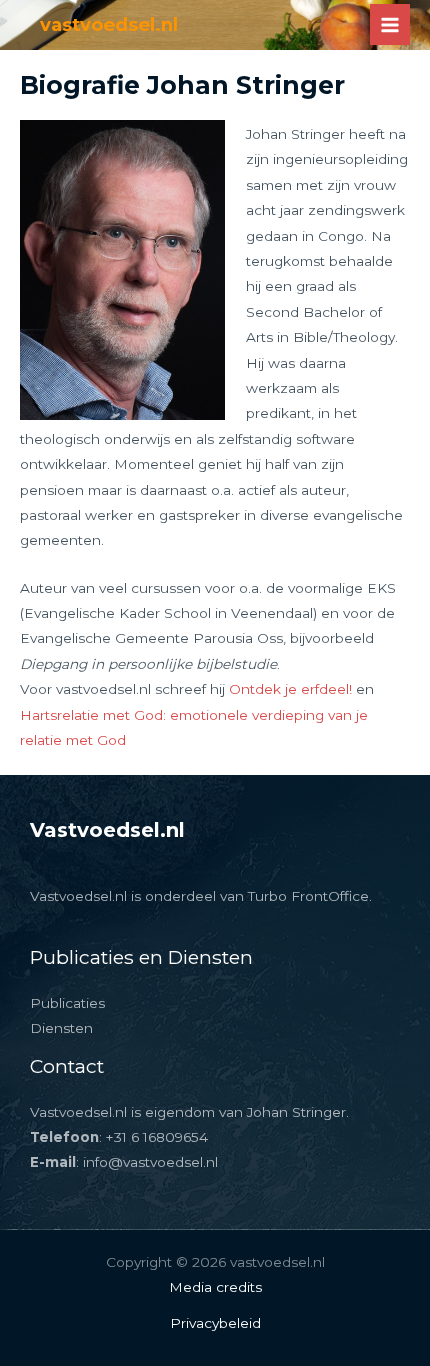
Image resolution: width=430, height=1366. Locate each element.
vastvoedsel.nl (109, 24)
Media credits (215, 1287)
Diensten (61, 1028)
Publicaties (67, 1003)
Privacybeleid (215, 1323)
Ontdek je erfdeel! (290, 689)
